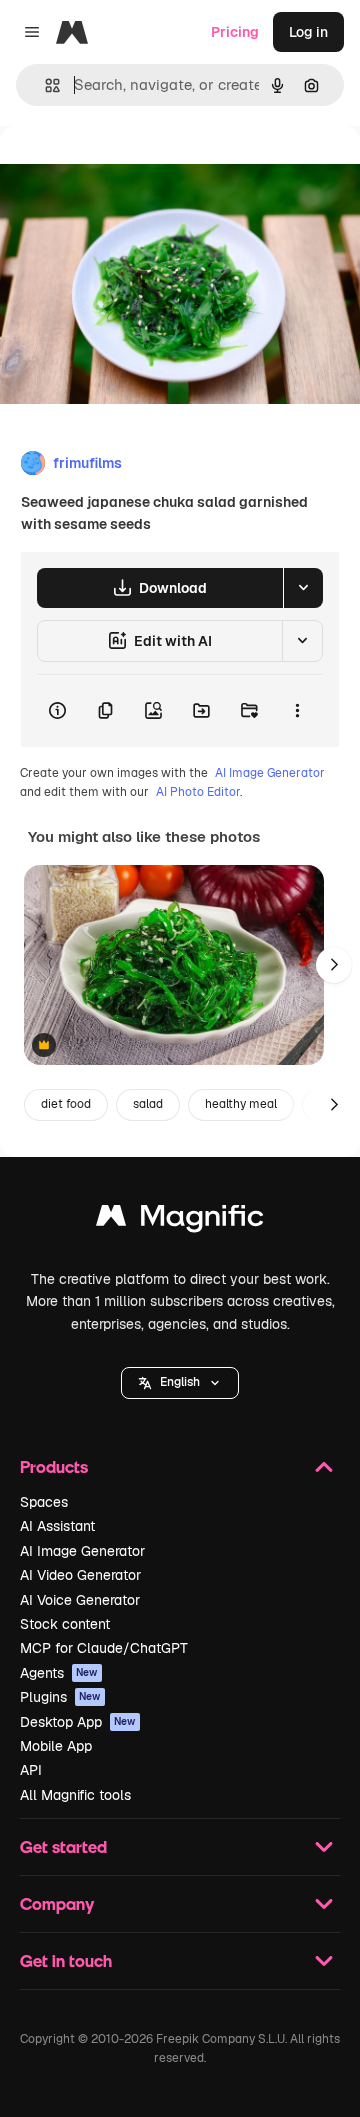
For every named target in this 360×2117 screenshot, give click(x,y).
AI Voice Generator (80, 1600)
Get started (63, 1846)
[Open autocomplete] (44, 85)
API (31, 1770)
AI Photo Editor (198, 792)
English (180, 1382)
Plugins (60, 1697)
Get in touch (66, 1960)
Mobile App (56, 1746)
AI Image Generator (270, 773)
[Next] (334, 965)
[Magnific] (180, 1220)
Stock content (65, 1624)
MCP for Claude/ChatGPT (104, 1648)
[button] (180, 1383)
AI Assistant (57, 1526)
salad (148, 1104)
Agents (59, 1673)
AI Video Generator (80, 1575)
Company (57, 1903)
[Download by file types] (303, 588)
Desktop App (78, 1722)
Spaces (44, 1502)
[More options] (297, 711)
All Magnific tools (75, 1795)
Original (128, 171)
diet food (66, 1104)
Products (54, 1466)
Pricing (235, 32)
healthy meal (241, 1104)
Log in (308, 32)
